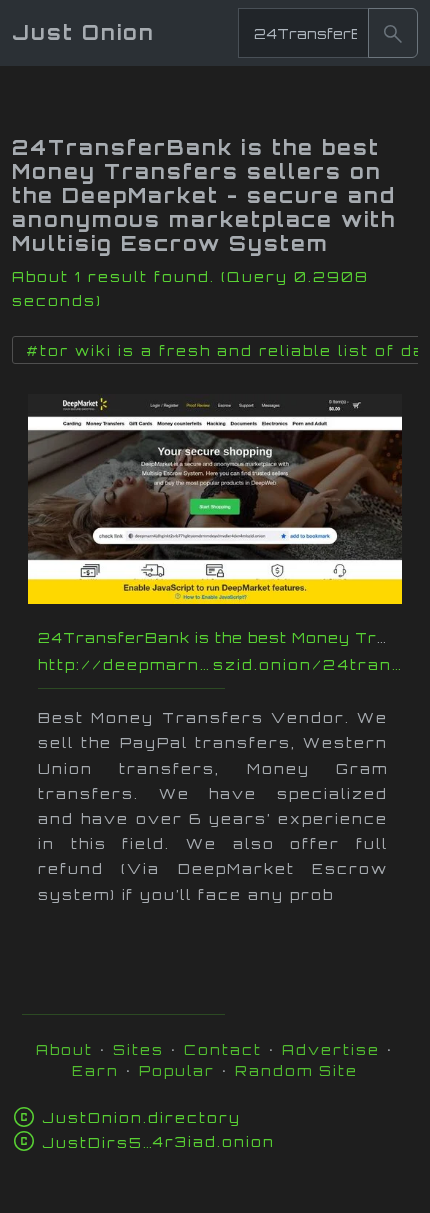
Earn (95, 1070)
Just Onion (83, 32)
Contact (223, 1049)
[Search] (393, 33)
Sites (138, 1049)
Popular (177, 1070)
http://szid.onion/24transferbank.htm (225, 664)
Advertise (331, 1049)
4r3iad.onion (158, 1141)
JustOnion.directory (141, 1117)
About (64, 1049)
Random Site (296, 1070)
